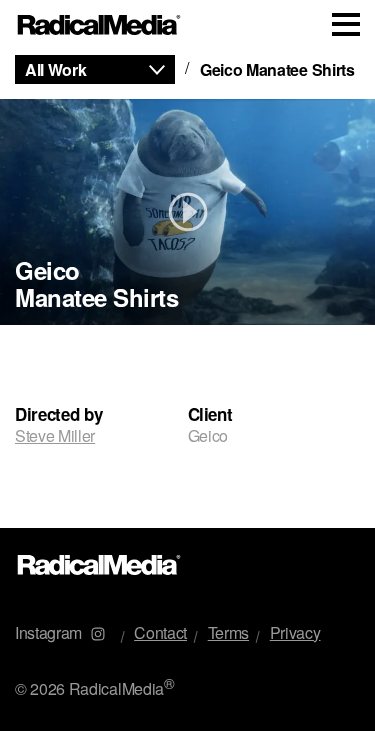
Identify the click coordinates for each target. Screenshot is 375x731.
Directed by (58, 414)
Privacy (295, 632)
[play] (187, 212)
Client (210, 414)
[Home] (99, 25)
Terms (228, 632)
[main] (187, 289)
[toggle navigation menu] (346, 24)
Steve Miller (55, 435)
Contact (160, 632)
